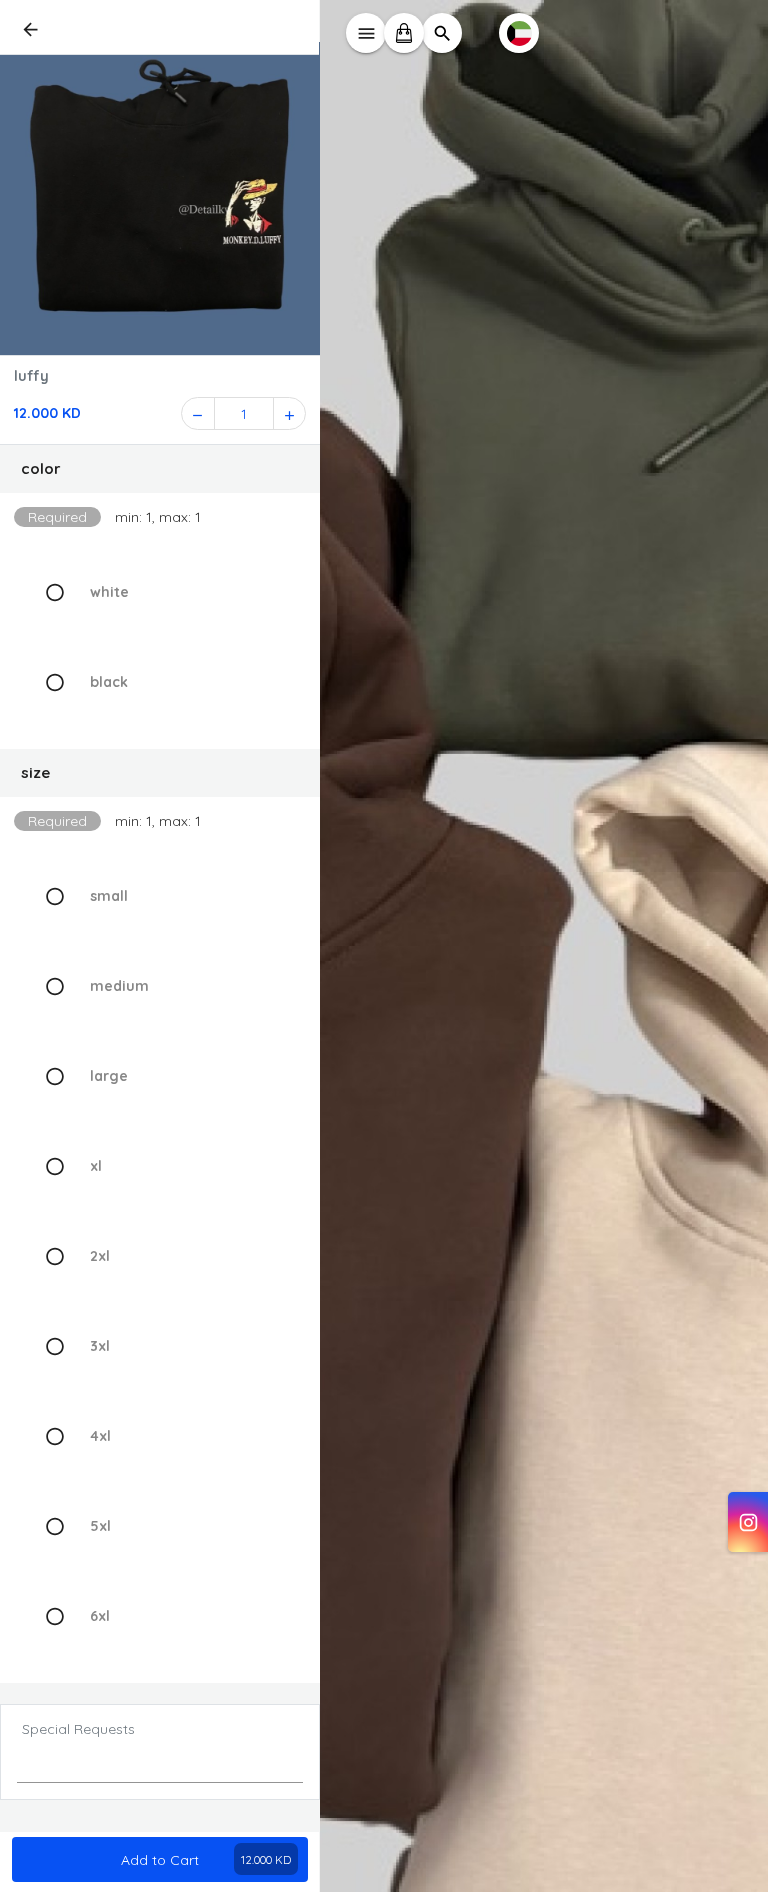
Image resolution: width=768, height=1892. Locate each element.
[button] (160, 469)
